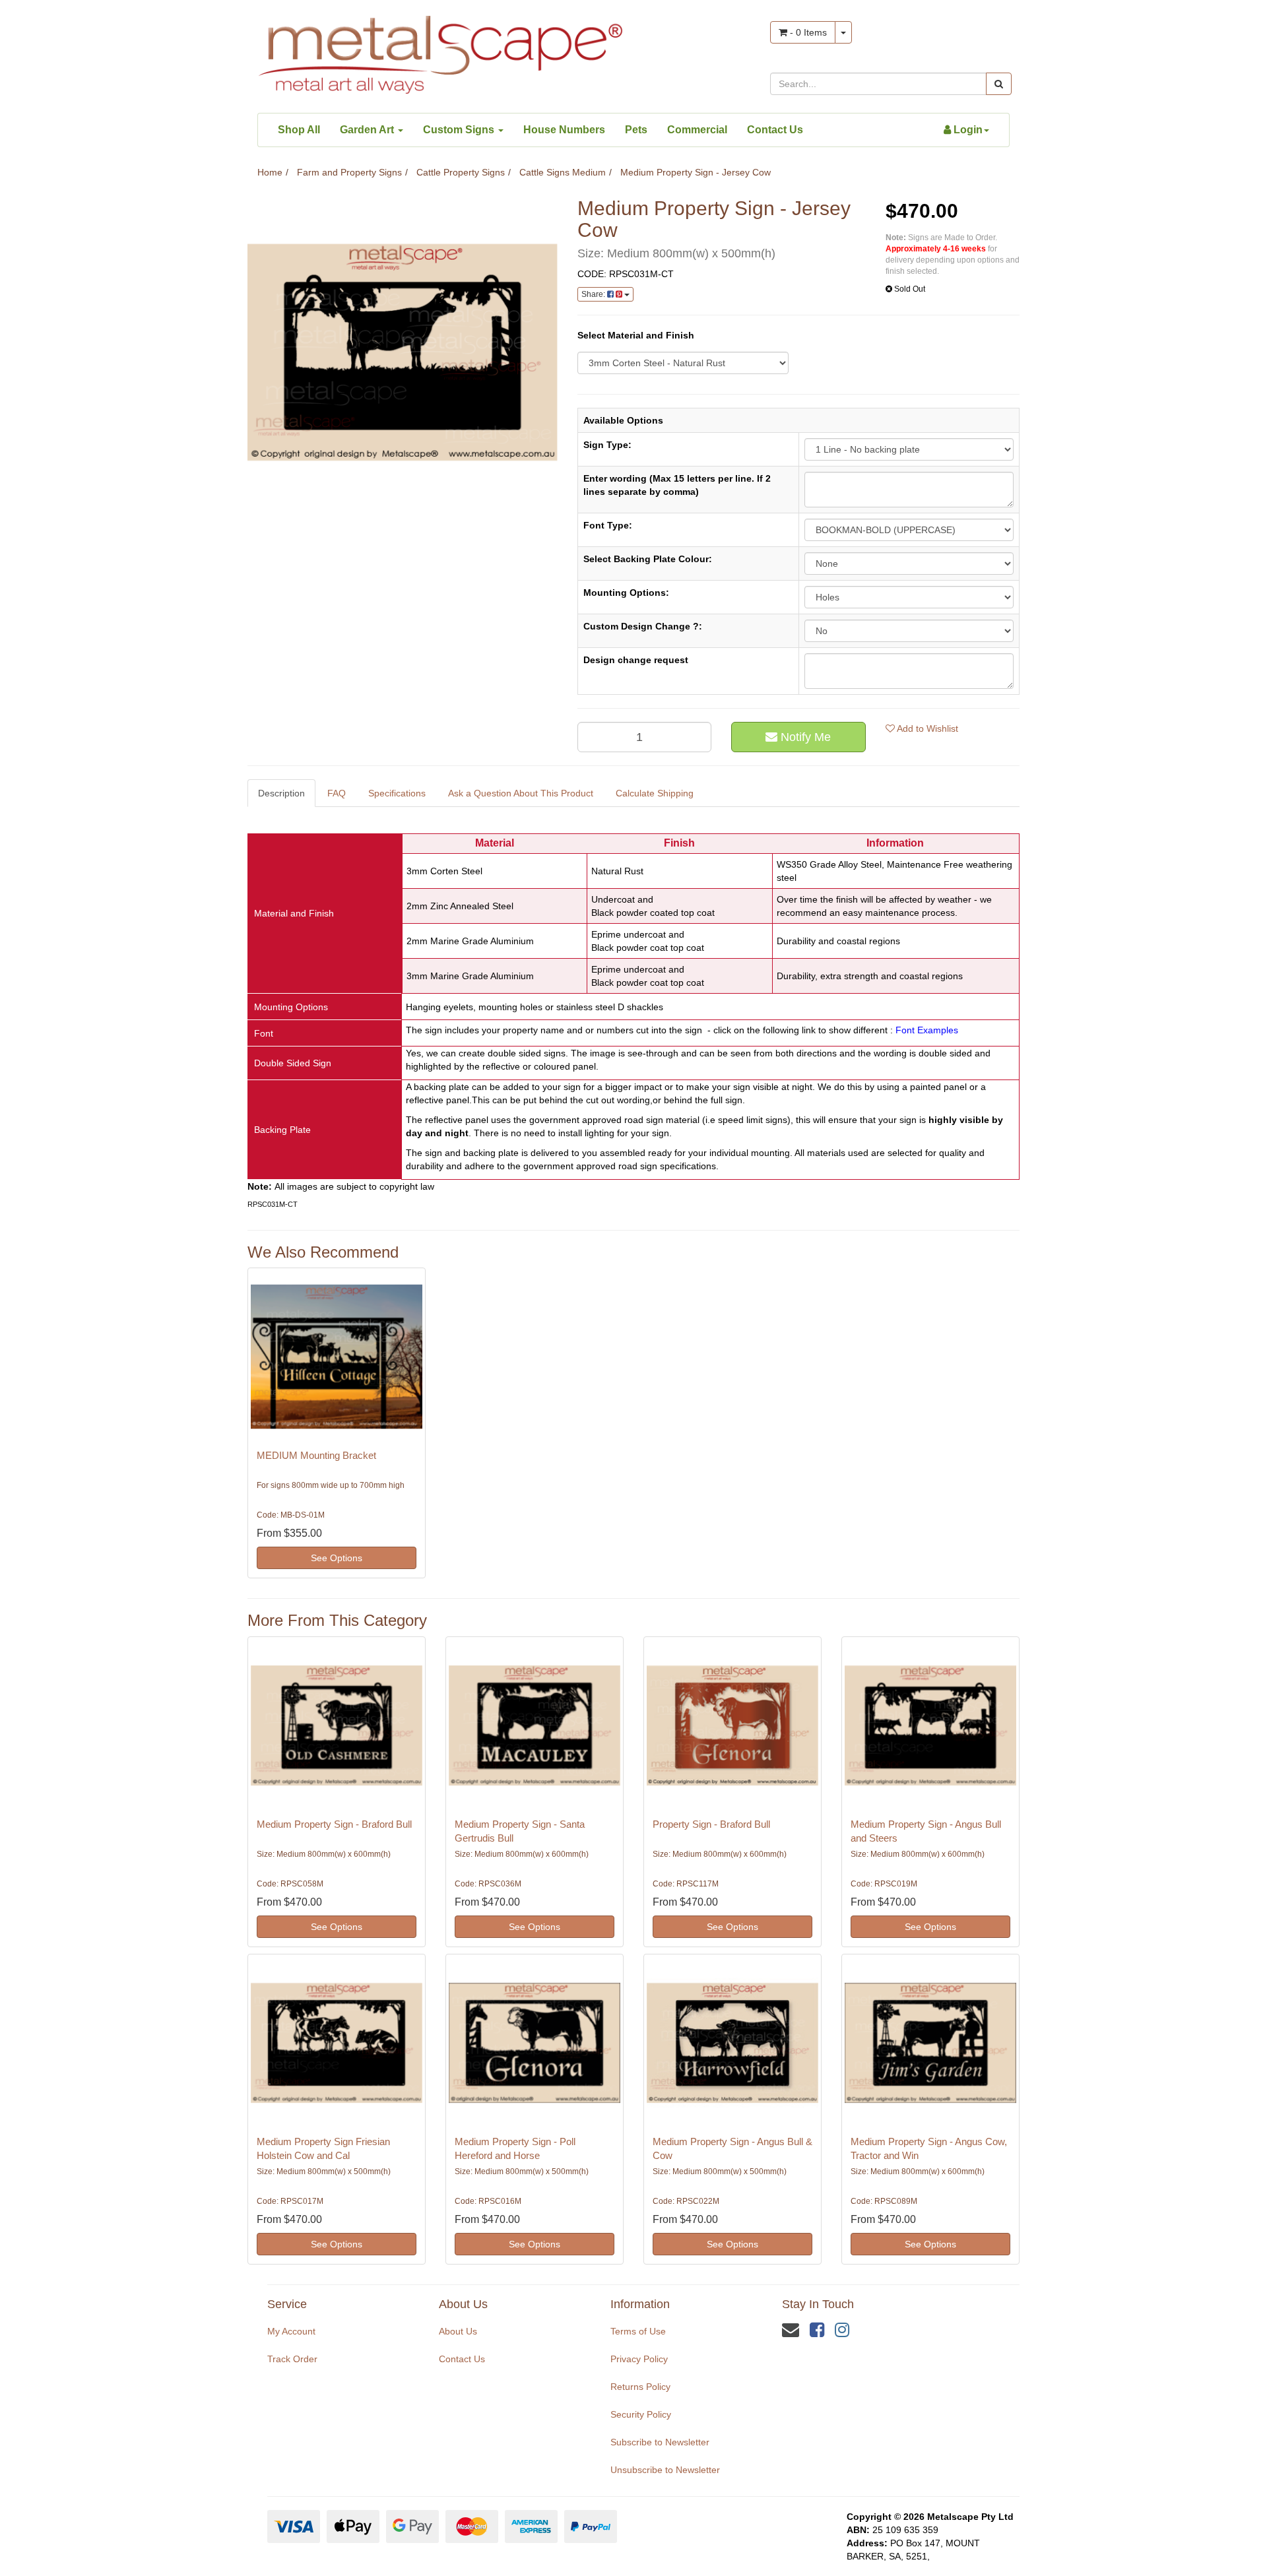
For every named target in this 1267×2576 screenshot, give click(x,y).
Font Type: (608, 525)
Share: (594, 294)
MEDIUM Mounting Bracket (316, 1455)
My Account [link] (291, 2331)
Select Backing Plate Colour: (648, 559)
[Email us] (791, 2330)
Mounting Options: (626, 593)
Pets (636, 130)
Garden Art (368, 130)
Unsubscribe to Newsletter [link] (665, 2470)
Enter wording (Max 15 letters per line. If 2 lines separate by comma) (677, 485)
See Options (337, 1558)
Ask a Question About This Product (521, 793)
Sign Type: (607, 445)
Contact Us (775, 130)
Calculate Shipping (655, 793)
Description (281, 793)
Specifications (397, 793)
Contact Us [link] (462, 2359)
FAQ (337, 793)
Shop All (299, 130)
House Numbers (564, 130)
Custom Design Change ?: (643, 626)
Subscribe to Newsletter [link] (660, 2442)
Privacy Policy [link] (639, 2359)
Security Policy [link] (641, 2414)
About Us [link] (458, 2331)
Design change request (636, 660)
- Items (807, 32)
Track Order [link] (292, 2359)
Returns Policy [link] (640, 2387)
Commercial (697, 130)
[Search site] (999, 84)
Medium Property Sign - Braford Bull (334, 1824)
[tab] (282, 793)
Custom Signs (460, 130)
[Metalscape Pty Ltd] (440, 51)
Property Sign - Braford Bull (711, 1824)
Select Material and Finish (636, 335)
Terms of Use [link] (638, 2331)
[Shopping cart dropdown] (843, 32)
